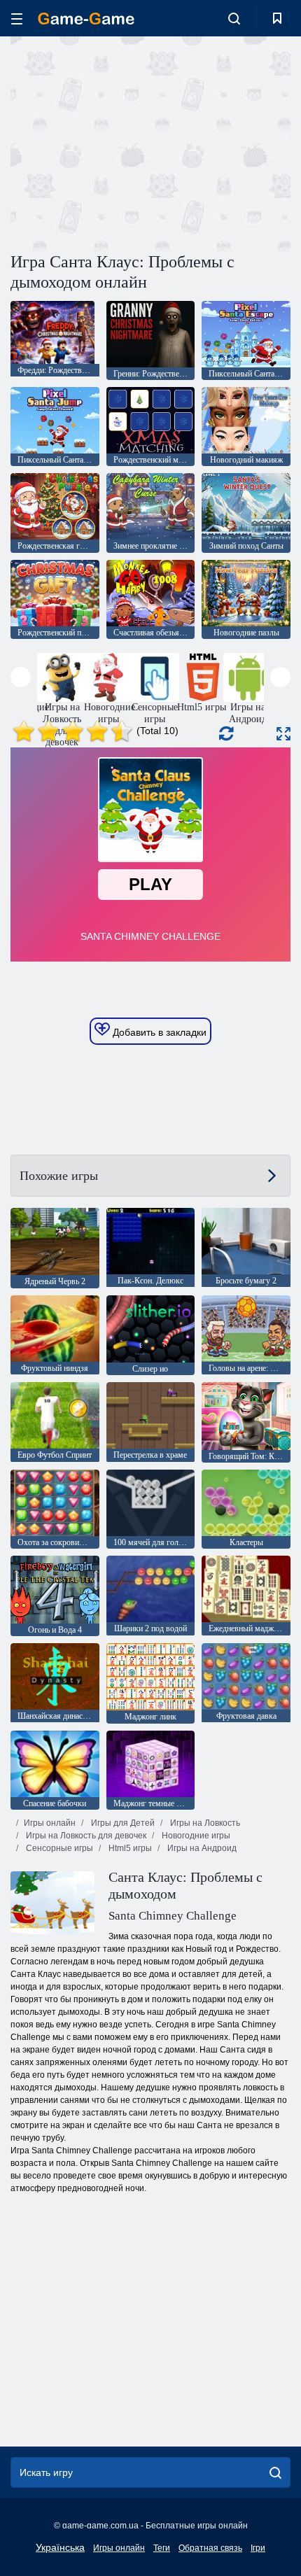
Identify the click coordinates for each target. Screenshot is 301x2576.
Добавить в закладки (158, 1032)
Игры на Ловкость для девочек (85, 1836)
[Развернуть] (283, 734)
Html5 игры (129, 1848)
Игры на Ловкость (204, 1823)
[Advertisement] (129, 142)
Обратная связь (210, 2548)
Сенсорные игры (58, 1848)
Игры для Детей (122, 1823)
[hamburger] (17, 19)
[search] (275, 2472)
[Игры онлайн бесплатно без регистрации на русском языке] (86, 19)
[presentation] (21, 677)
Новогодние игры (195, 1836)
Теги (162, 2548)
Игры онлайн (50, 1823)
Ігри (258, 2548)
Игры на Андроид (201, 1848)
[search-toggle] (234, 18)
